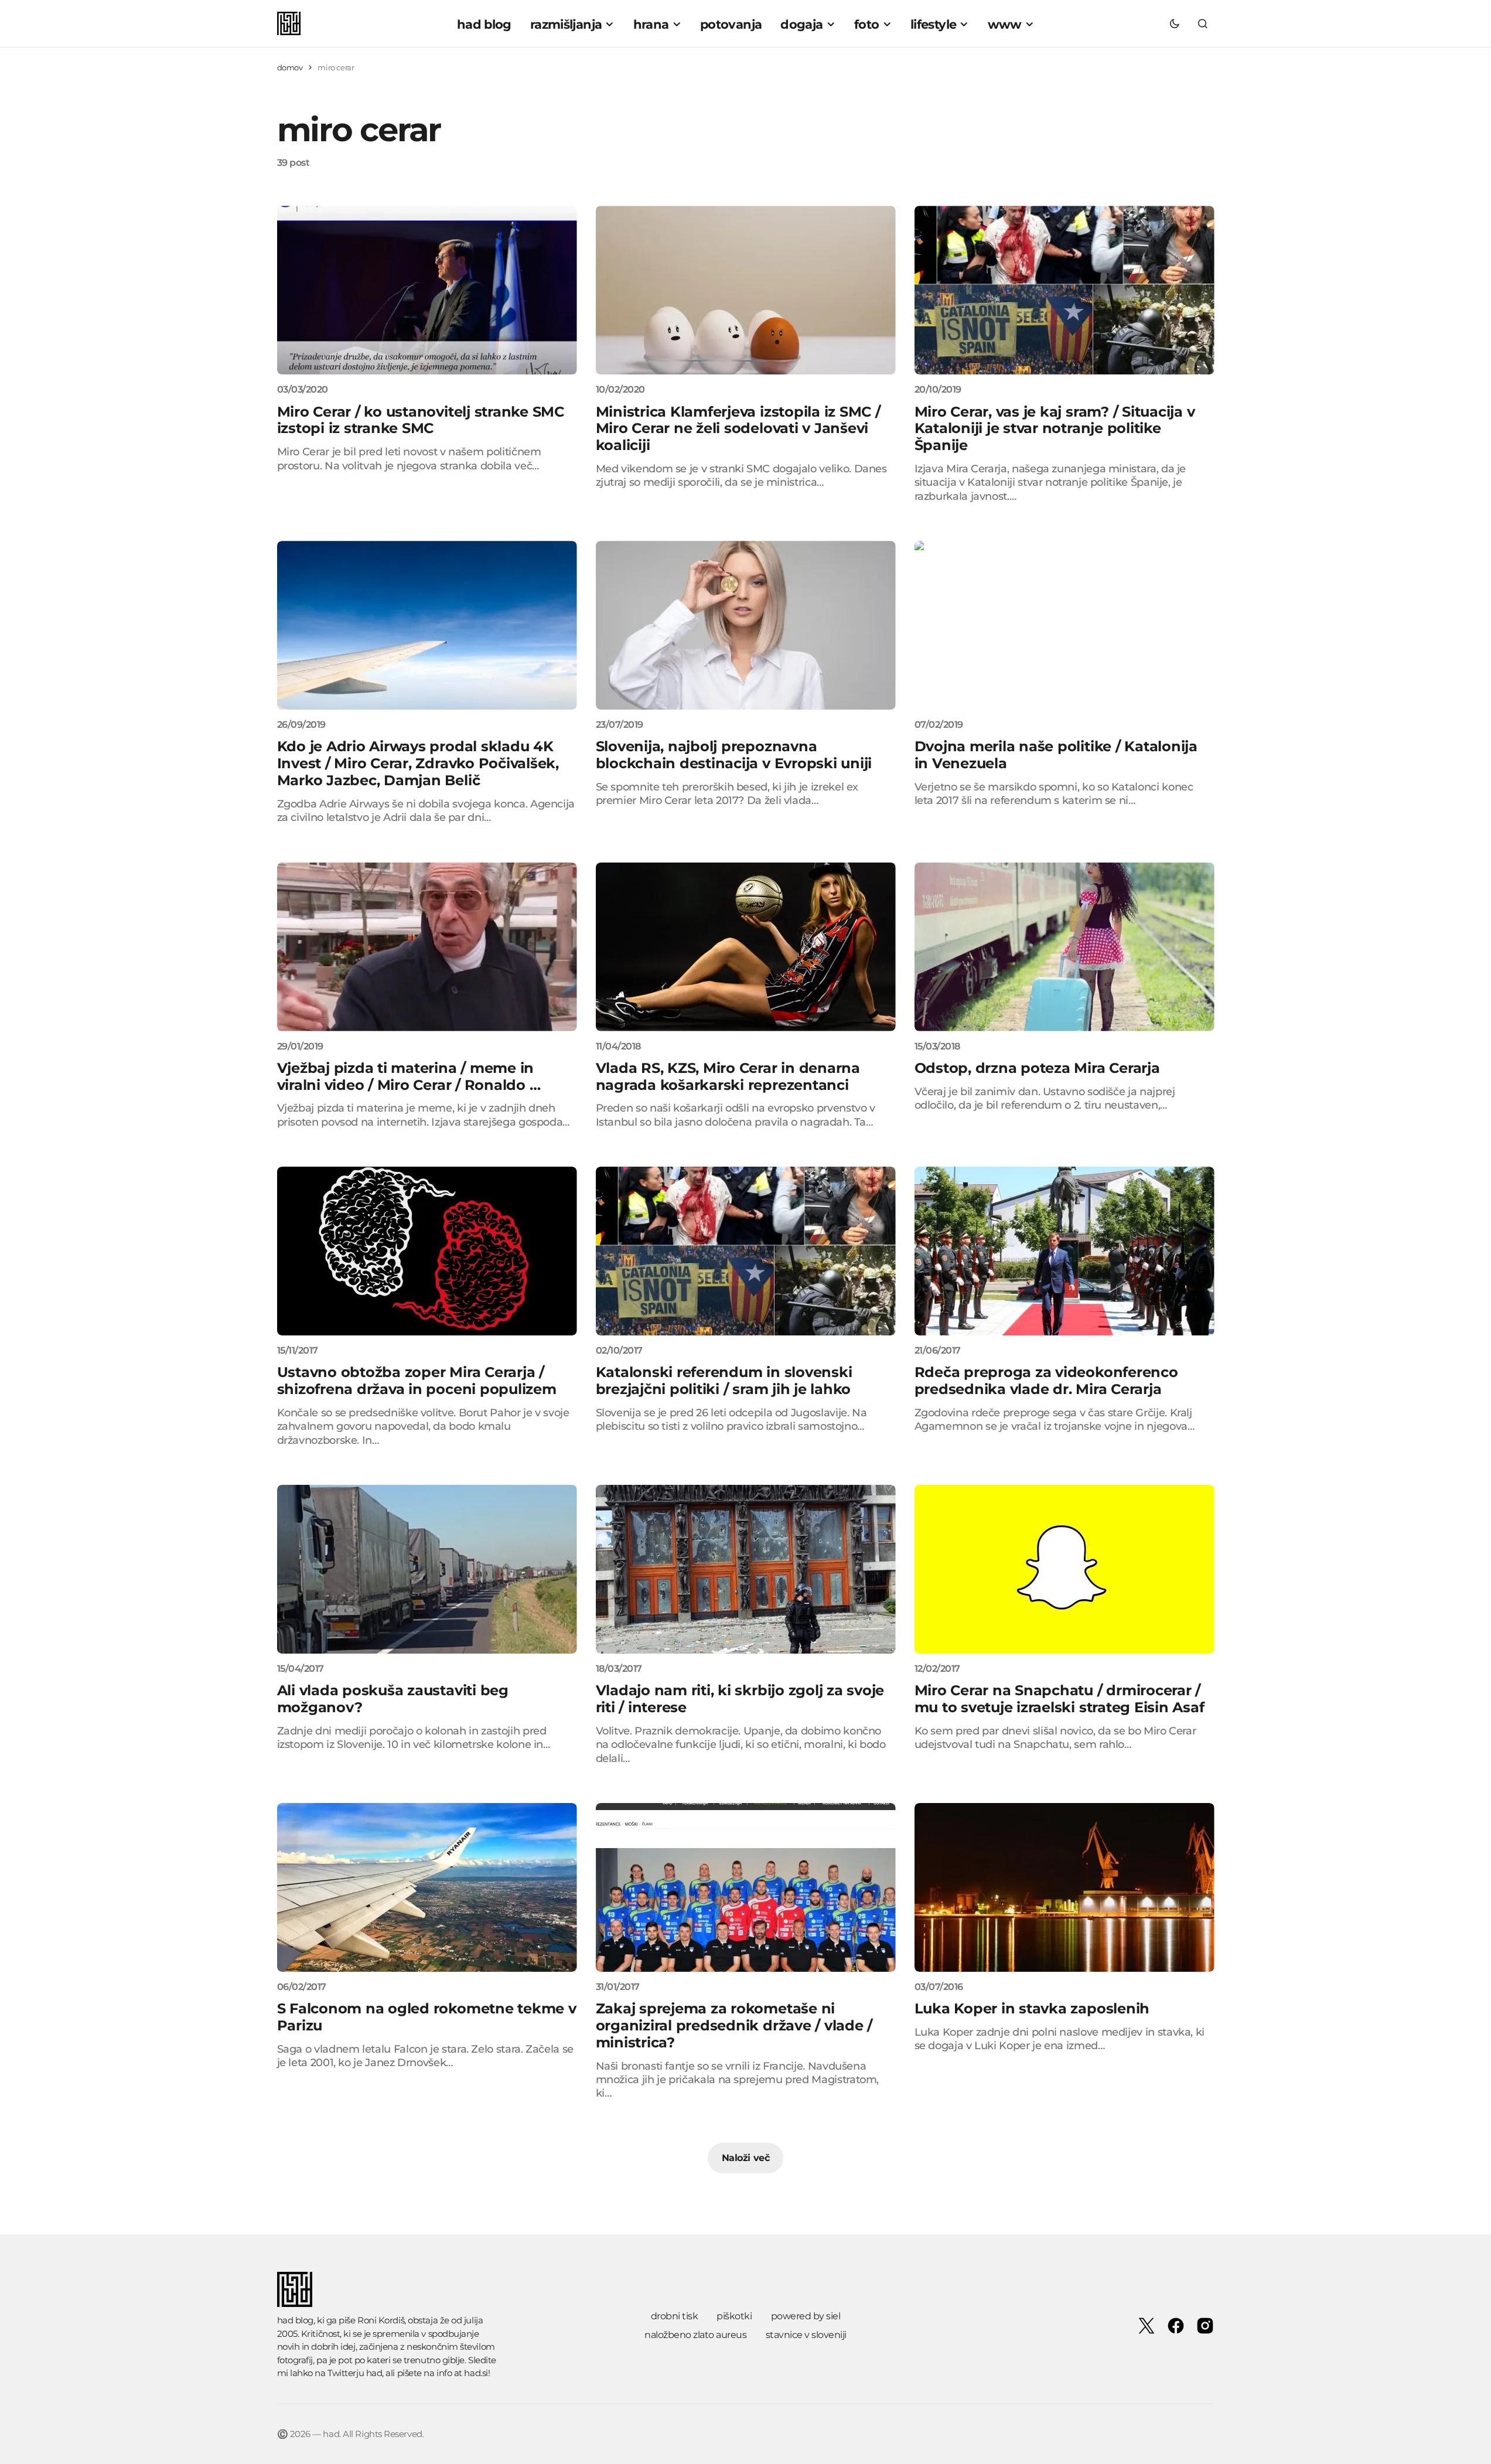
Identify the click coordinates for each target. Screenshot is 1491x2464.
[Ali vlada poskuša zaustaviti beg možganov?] (427, 1569)
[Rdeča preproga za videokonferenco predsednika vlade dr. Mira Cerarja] (1064, 1251)
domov (290, 67)
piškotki (734, 2316)
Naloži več (745, 2158)
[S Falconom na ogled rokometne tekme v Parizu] (427, 1887)
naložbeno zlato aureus (695, 2335)
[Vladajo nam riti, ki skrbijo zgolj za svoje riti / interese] (746, 1569)
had (374, 2373)
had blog (295, 2320)
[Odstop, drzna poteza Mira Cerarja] (1064, 947)
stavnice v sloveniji (806, 2335)
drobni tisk (675, 2316)
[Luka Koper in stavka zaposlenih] (1064, 1887)
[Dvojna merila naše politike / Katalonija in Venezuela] (1064, 625)
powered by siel (806, 2316)
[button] (1175, 23)
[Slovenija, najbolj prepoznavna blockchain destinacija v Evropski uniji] (746, 625)
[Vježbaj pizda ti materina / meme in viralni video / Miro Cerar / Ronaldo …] (427, 947)
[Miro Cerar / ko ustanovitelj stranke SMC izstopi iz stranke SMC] (427, 290)
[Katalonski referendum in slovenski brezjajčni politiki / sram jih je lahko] (746, 1251)
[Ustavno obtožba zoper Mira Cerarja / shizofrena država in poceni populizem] (427, 1251)
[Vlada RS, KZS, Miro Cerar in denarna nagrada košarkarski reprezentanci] (746, 947)
